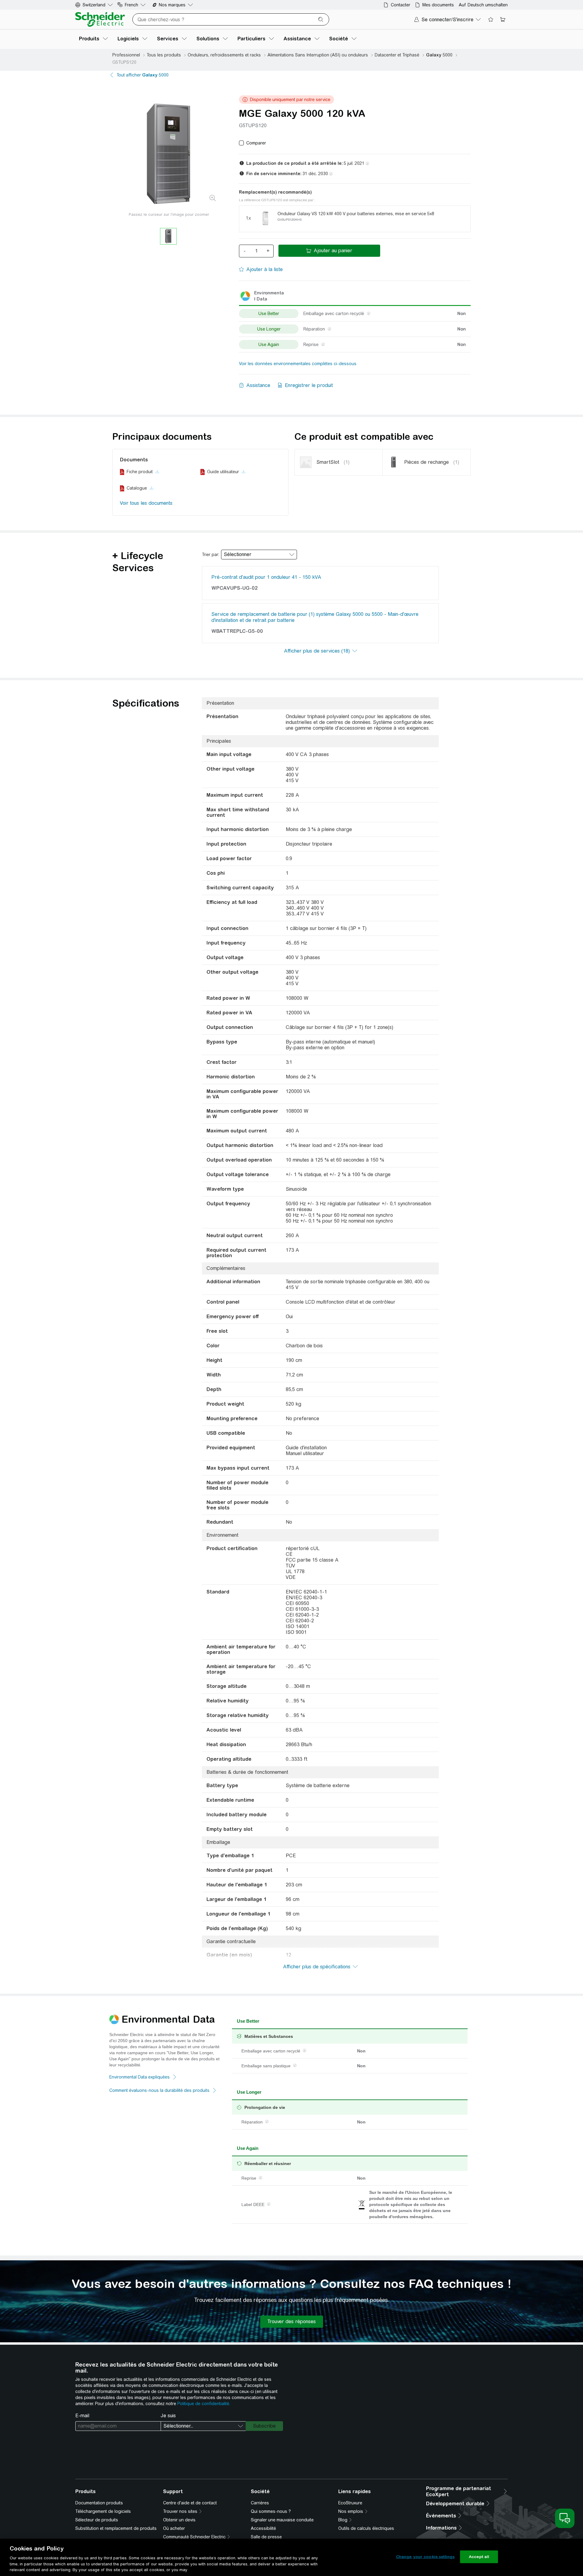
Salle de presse (266, 2537)
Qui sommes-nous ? (271, 2511)
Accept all (479, 2557)
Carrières (260, 2503)
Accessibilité (263, 2528)
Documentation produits (99, 2503)
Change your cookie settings (425, 2557)
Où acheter (174, 2528)
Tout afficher (143, 75)
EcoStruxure (350, 2503)
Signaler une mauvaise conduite (282, 2520)
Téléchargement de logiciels (103, 2511)
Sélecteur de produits (97, 2520)
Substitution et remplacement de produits (116, 2528)
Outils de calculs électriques (366, 2528)
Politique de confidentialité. (204, 2404)
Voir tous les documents (146, 503)
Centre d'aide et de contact (190, 2503)
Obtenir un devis (179, 2520)
